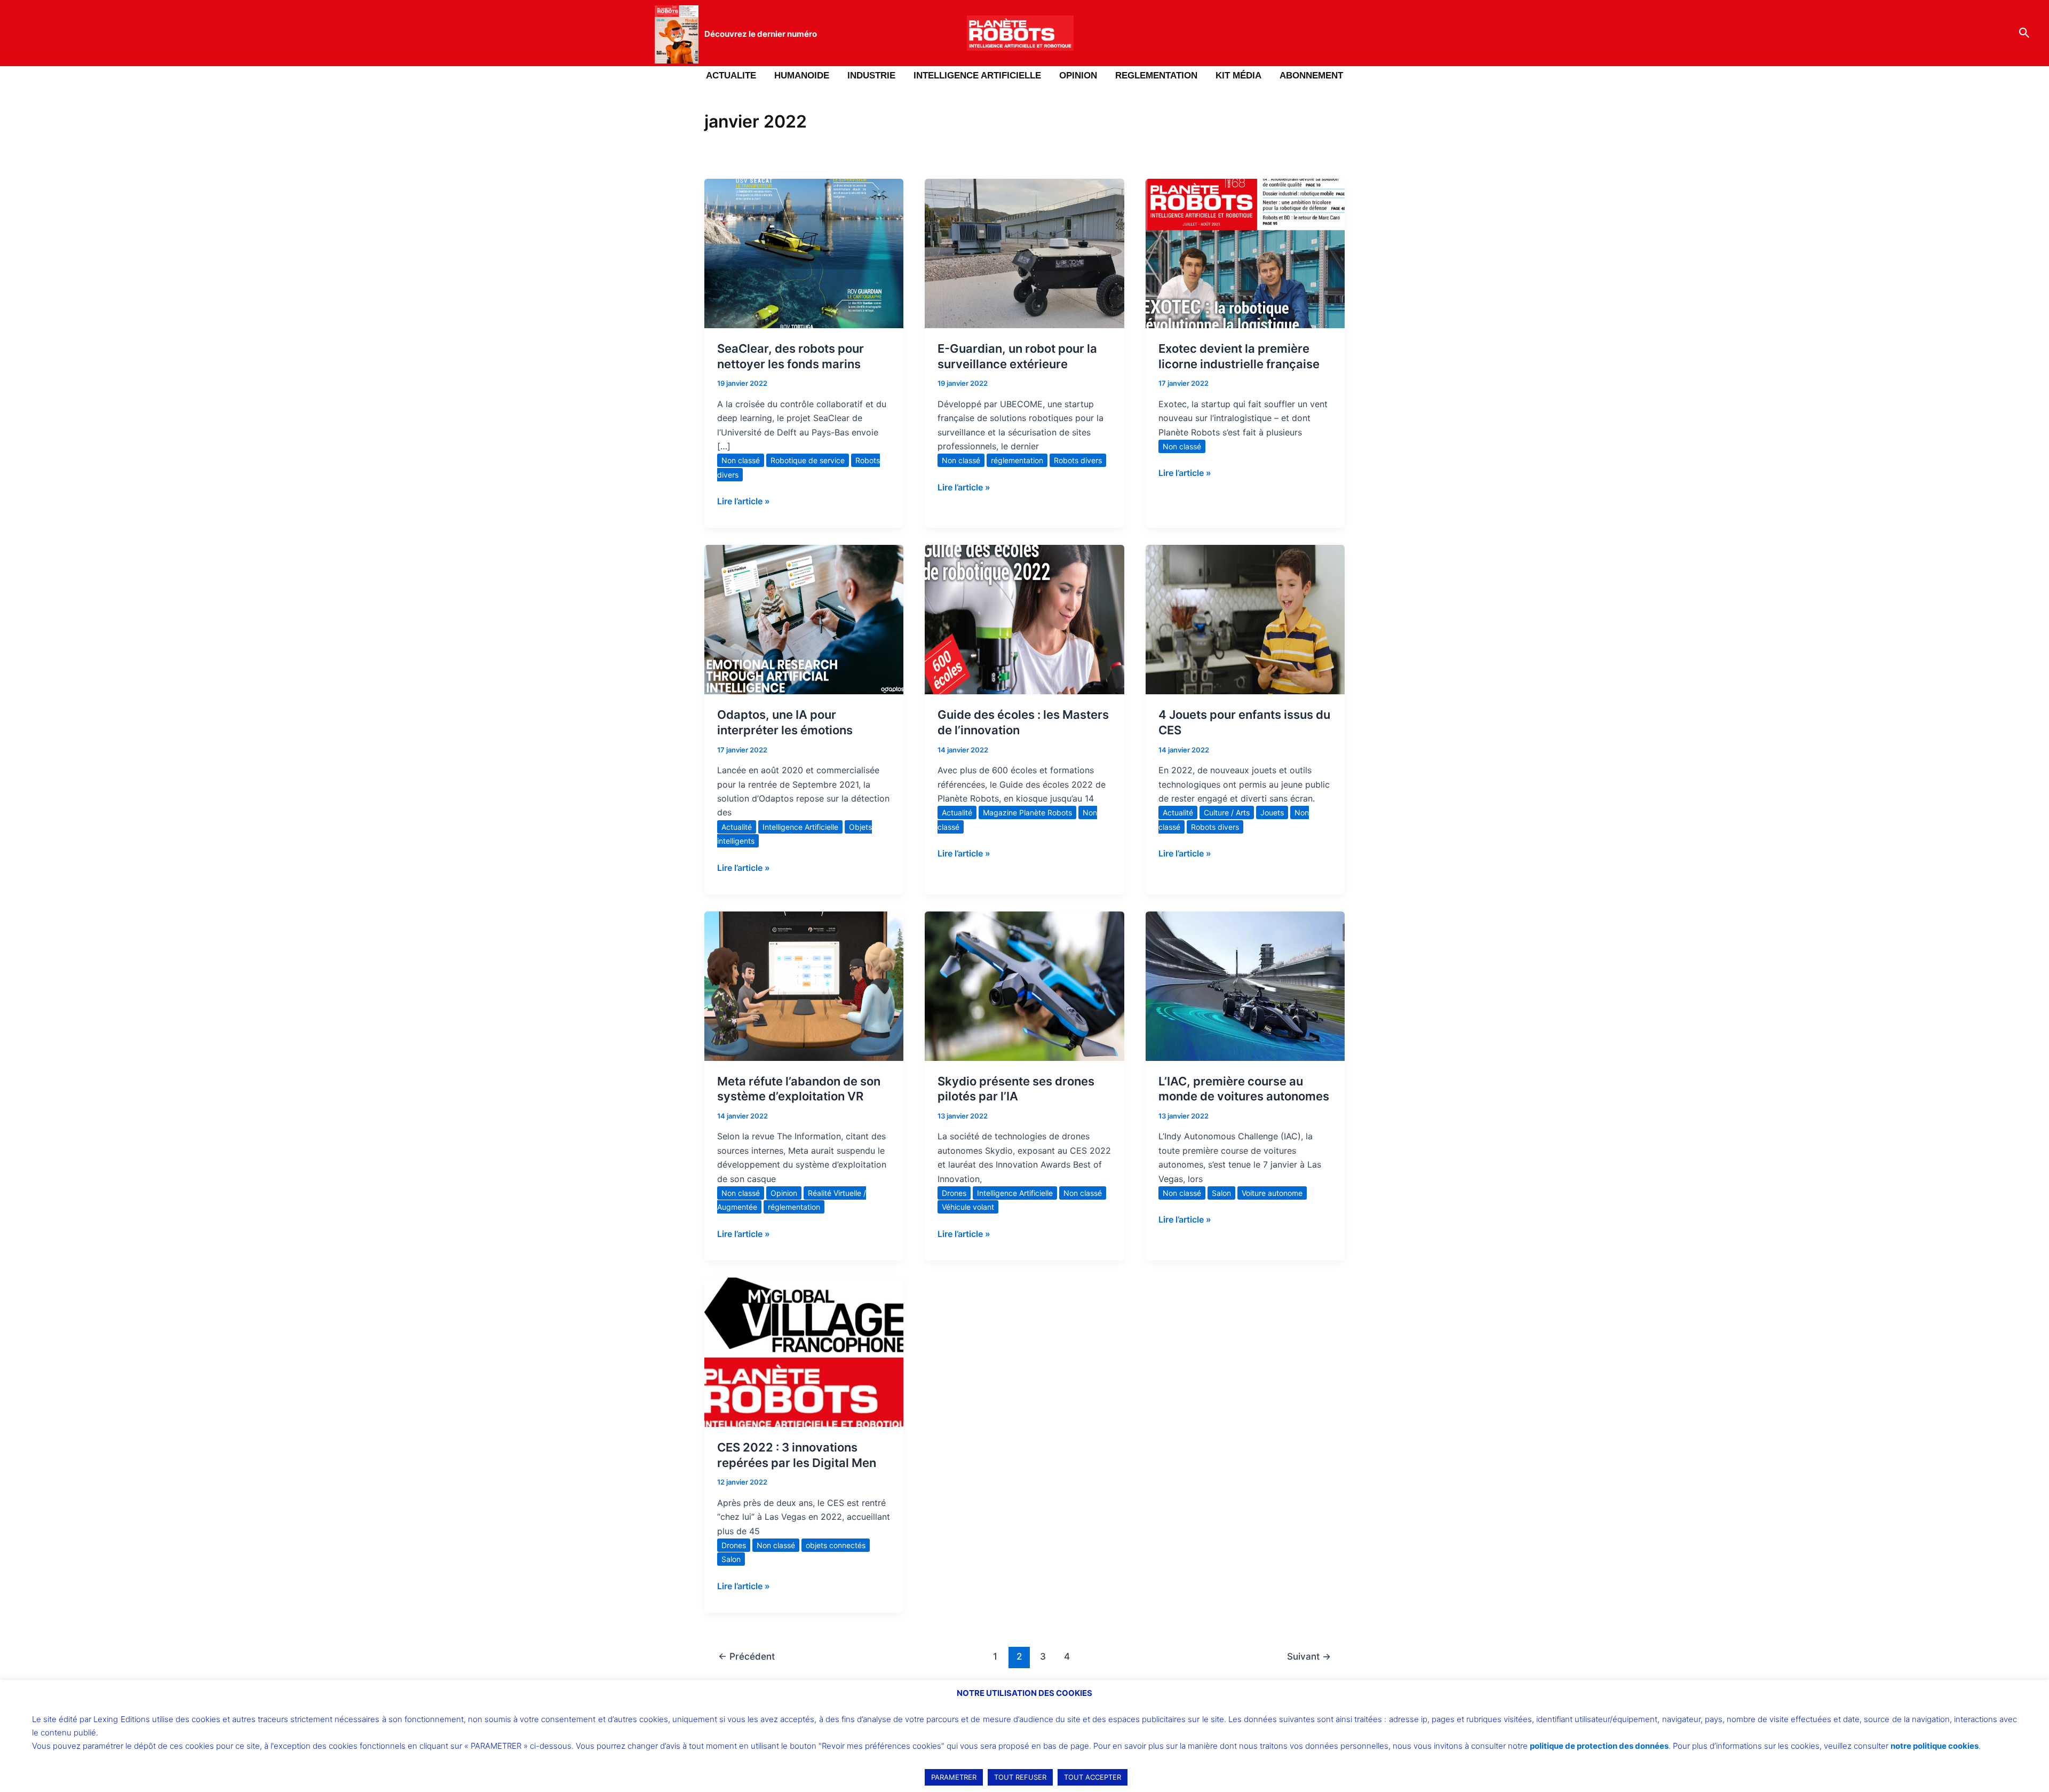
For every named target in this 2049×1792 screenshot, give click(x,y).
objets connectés (836, 1545)
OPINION (1078, 76)
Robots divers (1078, 460)
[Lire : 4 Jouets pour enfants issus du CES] (1245, 619)
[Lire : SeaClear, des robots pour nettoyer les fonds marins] (804, 252)
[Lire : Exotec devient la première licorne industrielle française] (1245, 252)
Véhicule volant (968, 1207)
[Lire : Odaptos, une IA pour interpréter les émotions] (804, 619)
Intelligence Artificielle (800, 827)
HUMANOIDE (802, 76)
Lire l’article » (744, 500)
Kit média (1238, 76)
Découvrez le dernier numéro (761, 34)
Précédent (746, 1656)
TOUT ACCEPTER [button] (1093, 1777)
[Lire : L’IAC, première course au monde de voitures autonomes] (1245, 985)
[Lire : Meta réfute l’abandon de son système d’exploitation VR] (804, 985)
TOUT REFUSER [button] (1020, 1777)
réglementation (1017, 460)
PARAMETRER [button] (954, 1777)
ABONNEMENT (1311, 76)
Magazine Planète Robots (1027, 812)
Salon (1221, 1193)
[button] (2024, 33)
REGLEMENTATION (1156, 76)
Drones (954, 1193)
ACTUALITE (731, 76)
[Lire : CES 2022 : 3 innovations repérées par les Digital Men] (804, 1351)
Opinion (784, 1193)
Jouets (1272, 812)
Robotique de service (808, 460)
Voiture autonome (1272, 1193)
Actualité (737, 827)
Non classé (741, 460)
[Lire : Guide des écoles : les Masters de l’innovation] (1024, 619)
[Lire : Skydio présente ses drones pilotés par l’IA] (1024, 985)
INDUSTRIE (871, 76)
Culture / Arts (1227, 812)
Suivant (1309, 1656)
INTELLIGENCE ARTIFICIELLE (977, 76)
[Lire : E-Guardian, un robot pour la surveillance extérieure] (1024, 252)
